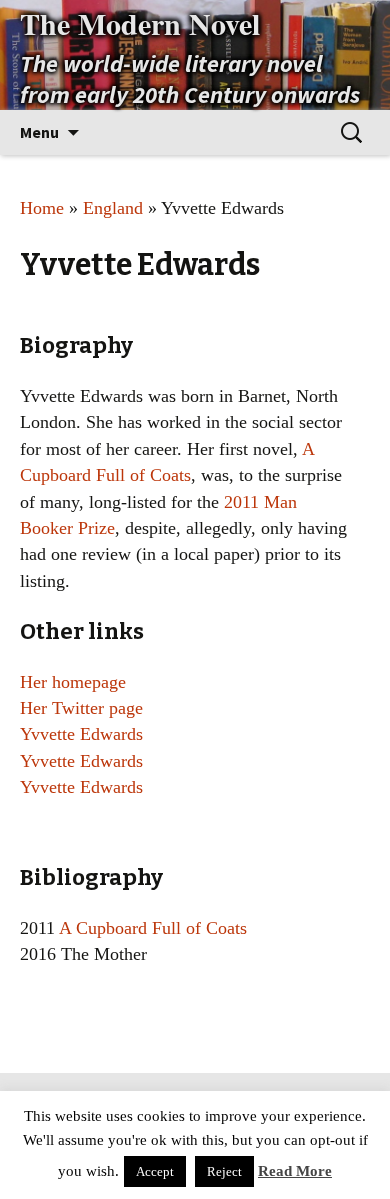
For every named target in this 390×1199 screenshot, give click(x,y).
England (113, 208)
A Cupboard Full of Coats (153, 928)
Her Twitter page (81, 708)
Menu (39, 132)
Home (42, 208)
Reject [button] (224, 1171)
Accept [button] (155, 1171)
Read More (295, 1171)
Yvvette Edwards (81, 734)
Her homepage (73, 682)
